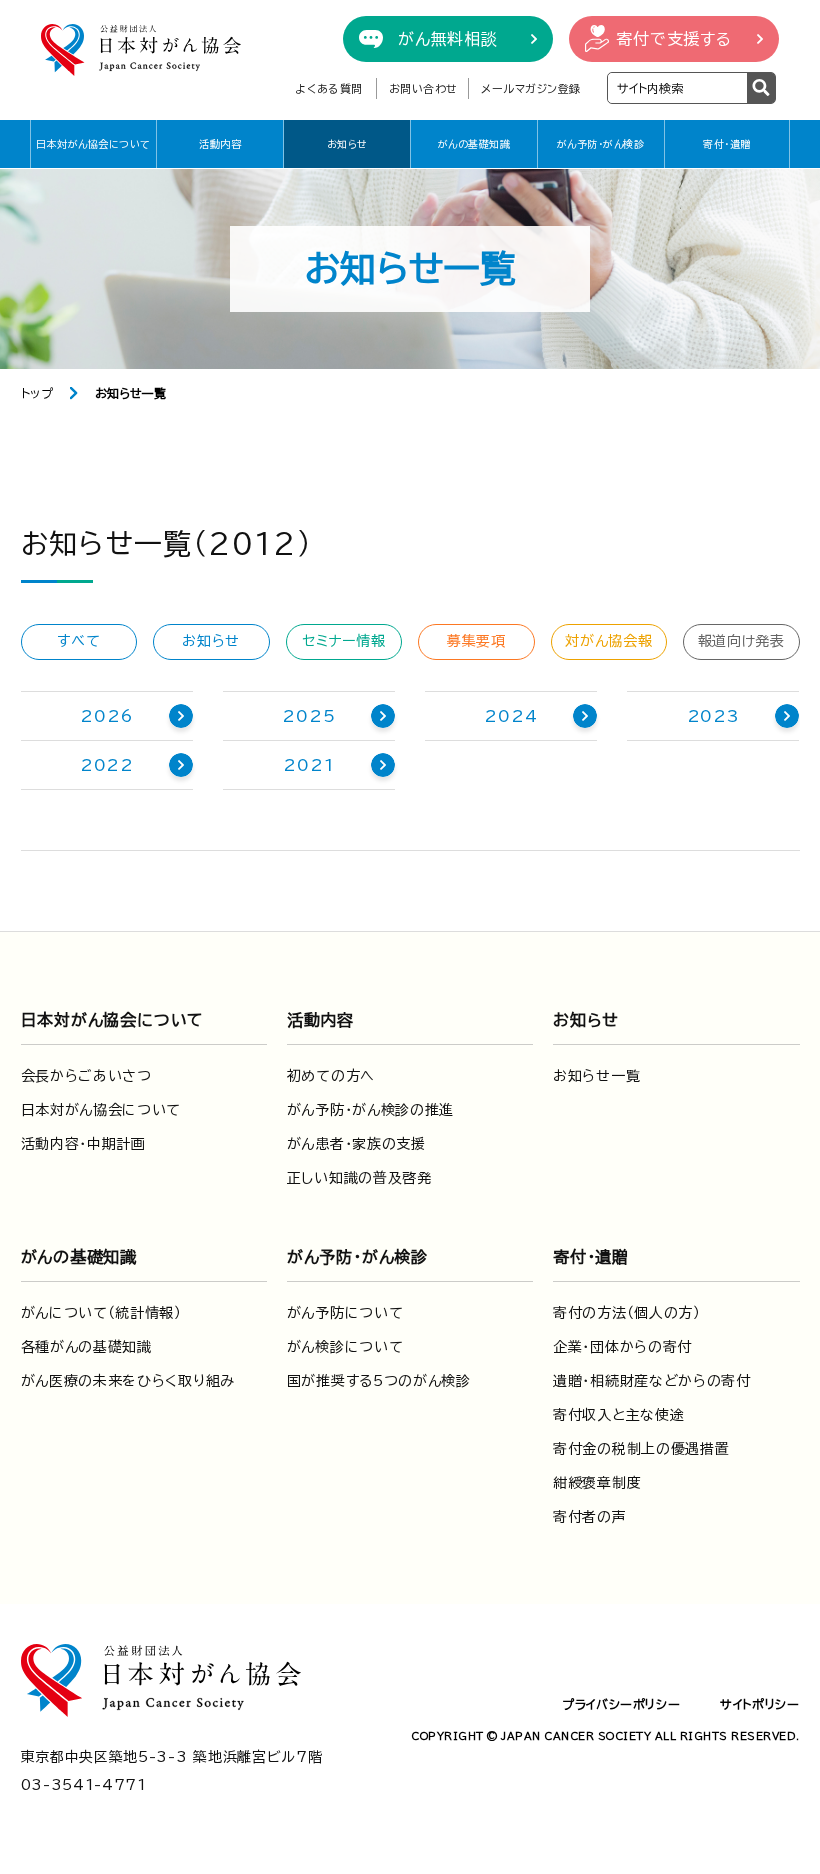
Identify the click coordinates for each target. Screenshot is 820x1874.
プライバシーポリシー (621, 1704)
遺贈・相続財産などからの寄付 (652, 1381)
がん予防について (345, 1313)
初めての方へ (331, 1076)
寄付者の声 (590, 1517)
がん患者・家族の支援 (356, 1144)
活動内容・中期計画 (83, 1144)
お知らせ (347, 144)
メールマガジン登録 (531, 88)
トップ (37, 393)
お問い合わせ (423, 88)
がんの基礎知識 (474, 144)
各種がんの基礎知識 (86, 1347)
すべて (78, 641)
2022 (107, 765)
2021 (308, 765)
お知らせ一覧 (596, 1076)
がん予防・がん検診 (601, 144)
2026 (106, 716)
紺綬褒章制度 (597, 1483)
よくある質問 (328, 88)
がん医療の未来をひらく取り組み (128, 1381)
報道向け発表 (741, 641)
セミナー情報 (343, 641)
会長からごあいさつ (86, 1076)
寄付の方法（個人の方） (627, 1313)
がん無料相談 (448, 39)
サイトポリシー (759, 1704)
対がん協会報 (608, 641)
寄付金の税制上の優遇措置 (641, 1449)
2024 (510, 716)
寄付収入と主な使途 (618, 1415)
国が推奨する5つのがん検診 (379, 1381)
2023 (713, 716)
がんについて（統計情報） (101, 1313)
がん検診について (345, 1347)
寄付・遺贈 (727, 144)
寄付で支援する (674, 39)
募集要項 (476, 641)
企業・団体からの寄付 (622, 1347)
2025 (308, 716)
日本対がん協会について (93, 144)
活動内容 (220, 144)
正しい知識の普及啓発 (359, 1178)
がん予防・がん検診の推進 (370, 1110)
